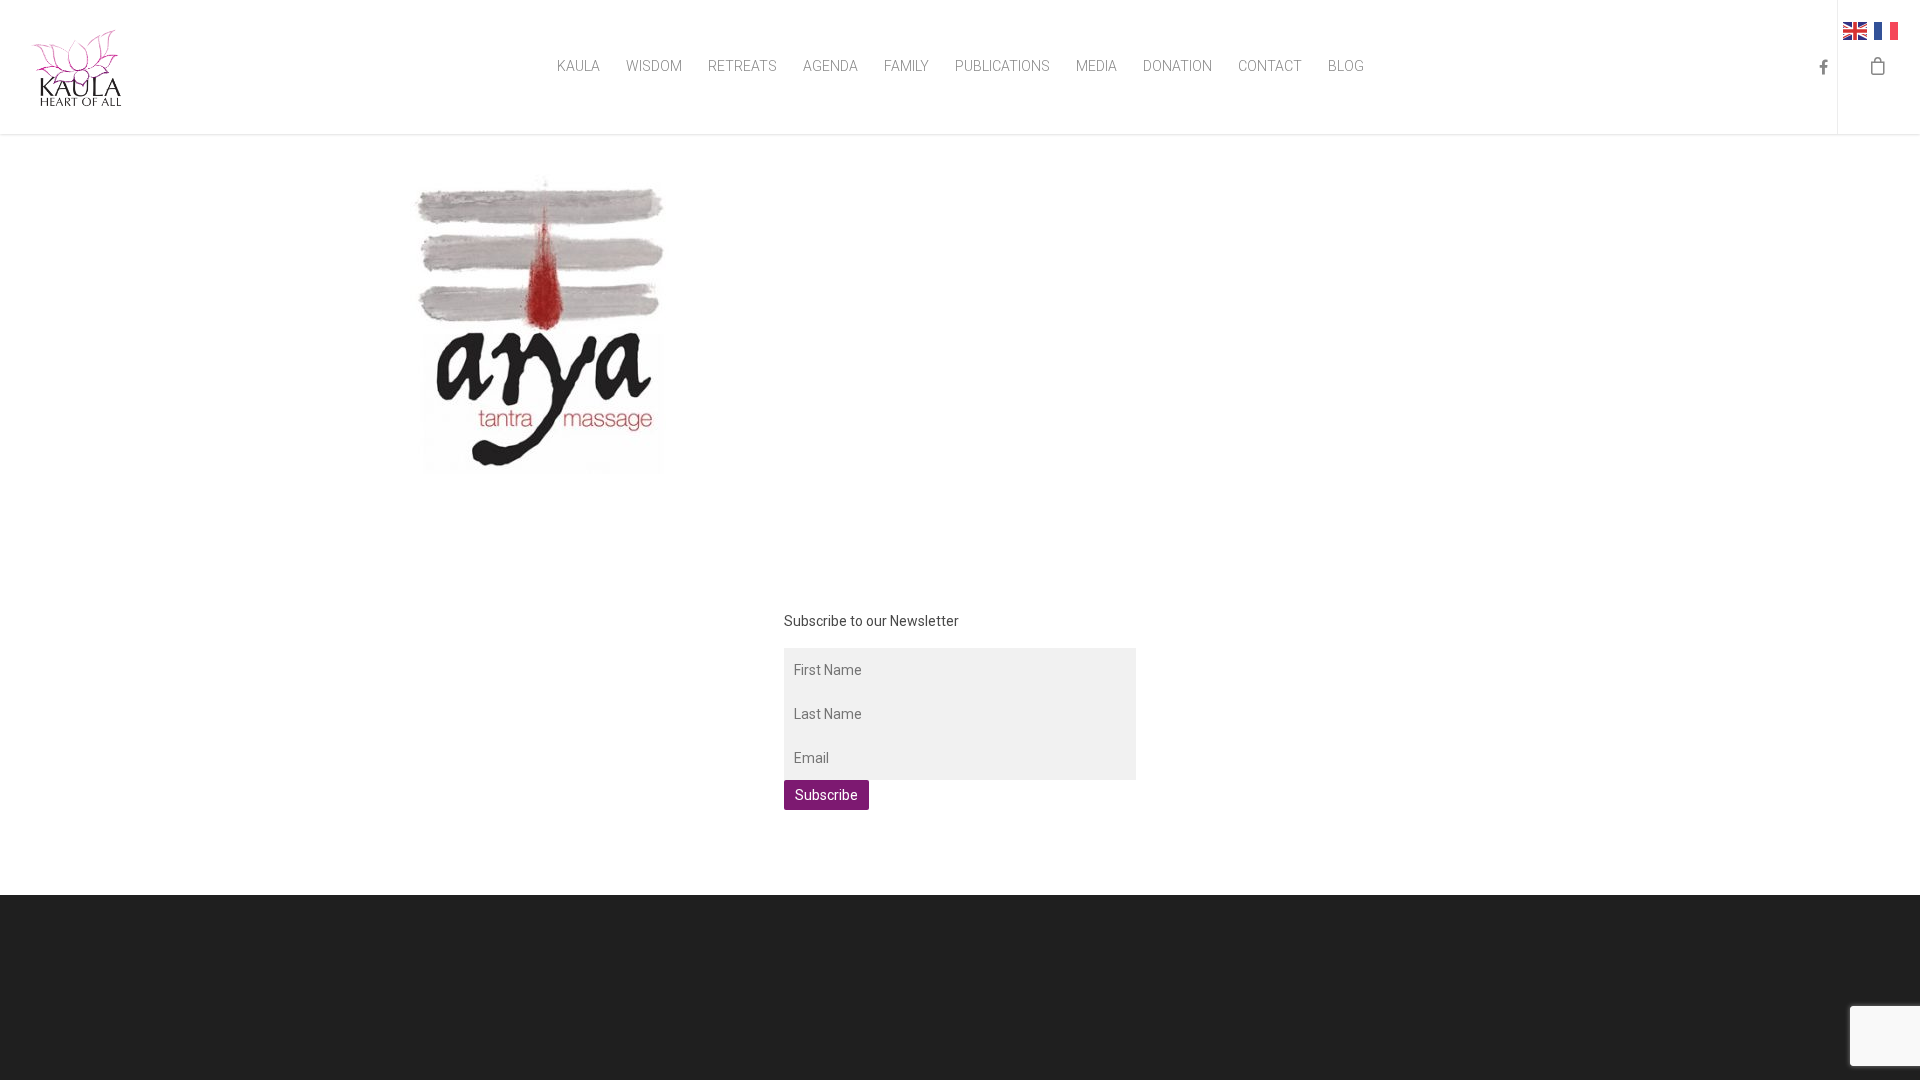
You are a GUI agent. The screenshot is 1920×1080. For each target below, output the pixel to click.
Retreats (742, 66)
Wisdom (654, 66)
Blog (1346, 66)
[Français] (1889, 29)
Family (906, 66)
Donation (1177, 66)
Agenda (830, 66)
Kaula (578, 66)
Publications (1002, 66)
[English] (1858, 29)
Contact (1270, 66)
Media (1096, 66)
